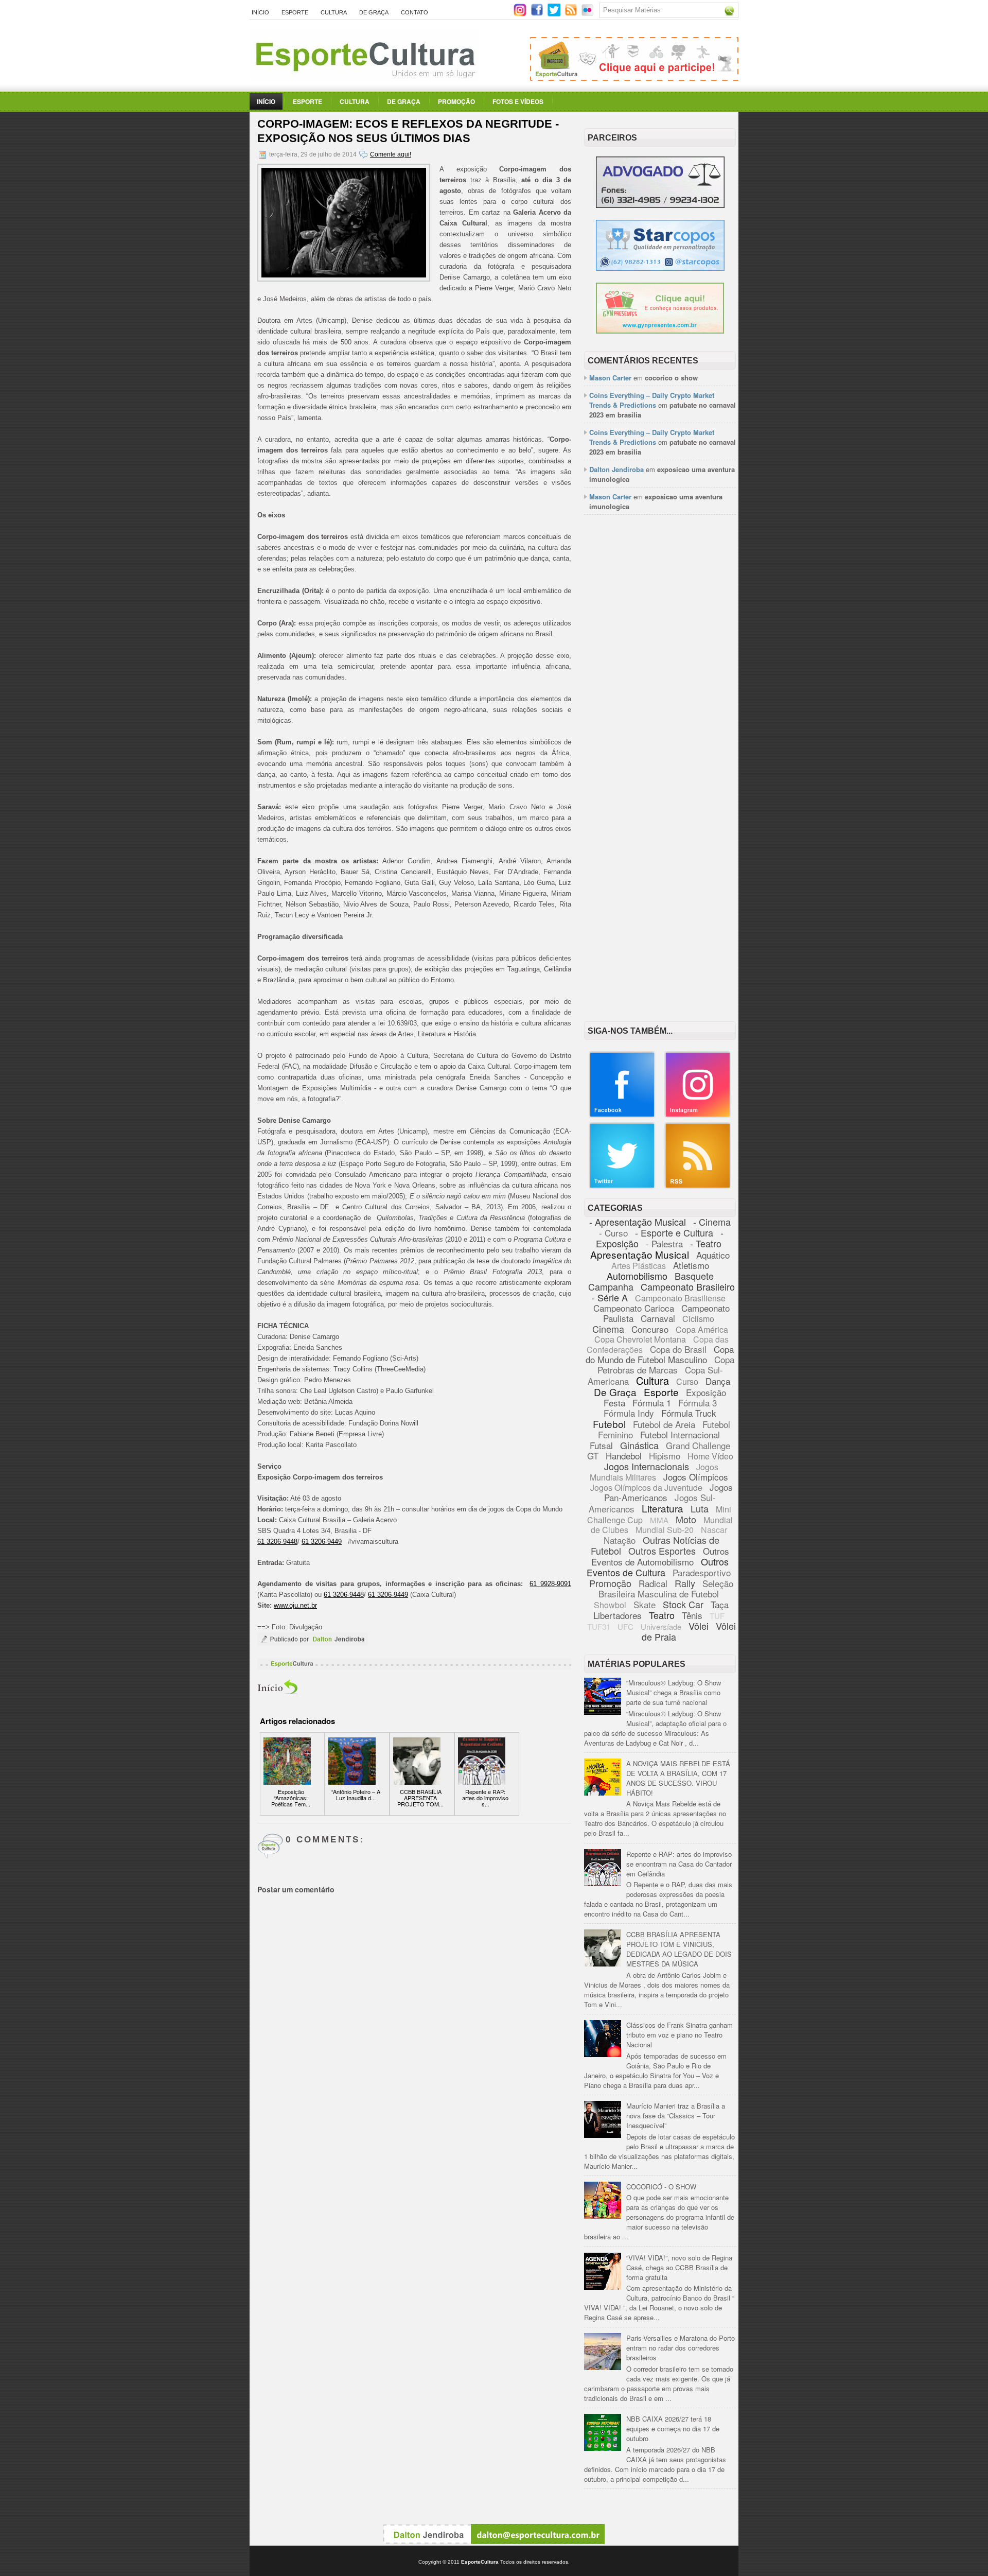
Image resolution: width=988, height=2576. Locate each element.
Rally (685, 1583)
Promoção (456, 101)
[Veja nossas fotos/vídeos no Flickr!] (588, 13)
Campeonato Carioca (634, 1308)
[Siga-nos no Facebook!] (538, 14)
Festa (614, 1403)
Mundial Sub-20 (665, 1530)
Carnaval (658, 1318)
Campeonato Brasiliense (680, 1298)
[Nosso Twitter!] (622, 1186)
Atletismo (691, 1265)
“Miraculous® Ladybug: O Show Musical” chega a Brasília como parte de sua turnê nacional (674, 1692)
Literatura (663, 1508)
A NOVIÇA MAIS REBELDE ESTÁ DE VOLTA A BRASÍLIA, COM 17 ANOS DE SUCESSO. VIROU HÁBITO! (678, 1778)
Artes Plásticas (639, 1266)
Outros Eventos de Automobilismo (660, 1556)
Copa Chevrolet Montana (640, 1339)
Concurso (650, 1329)
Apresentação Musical (640, 1254)
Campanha (611, 1286)
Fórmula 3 (698, 1403)
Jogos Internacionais (647, 1466)
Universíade (661, 1626)
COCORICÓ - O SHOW (661, 2187)
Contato (414, 12)
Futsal (601, 1445)
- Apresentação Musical (638, 1222)
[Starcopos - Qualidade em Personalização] (660, 268)
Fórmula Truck (689, 1413)
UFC (625, 1626)
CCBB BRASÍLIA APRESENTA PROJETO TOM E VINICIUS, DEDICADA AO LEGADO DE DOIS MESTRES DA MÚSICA (679, 1949)
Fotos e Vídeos (518, 101)
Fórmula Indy (629, 1413)
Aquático (713, 1255)
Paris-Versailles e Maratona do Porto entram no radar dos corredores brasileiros (681, 2348)
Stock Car (683, 1604)
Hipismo (665, 1456)
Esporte (295, 12)
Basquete (694, 1276)
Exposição (706, 1392)
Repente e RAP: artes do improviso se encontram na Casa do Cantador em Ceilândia (679, 1864)
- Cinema (712, 1222)
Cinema (608, 1329)
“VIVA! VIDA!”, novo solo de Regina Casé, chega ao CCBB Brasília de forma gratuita (679, 2267)
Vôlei (699, 1626)
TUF (717, 1616)
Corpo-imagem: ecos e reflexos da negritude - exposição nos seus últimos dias (408, 131)
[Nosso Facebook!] (622, 1115)
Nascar (714, 1530)
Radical (653, 1583)
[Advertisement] (660, 681)
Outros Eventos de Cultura (658, 1567)
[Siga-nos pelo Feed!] (572, 14)
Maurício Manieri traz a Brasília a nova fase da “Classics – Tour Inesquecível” (676, 2116)
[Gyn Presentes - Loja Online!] (660, 331)
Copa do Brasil (678, 1349)
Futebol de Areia (664, 1424)
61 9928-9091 (550, 1584)
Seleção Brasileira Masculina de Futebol (666, 1588)
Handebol (624, 1456)
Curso (687, 1381)
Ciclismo (698, 1319)
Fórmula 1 (652, 1403)
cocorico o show (671, 378)
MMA (659, 1520)
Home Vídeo (710, 1456)
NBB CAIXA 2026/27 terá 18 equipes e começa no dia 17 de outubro (673, 2429)
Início (260, 12)
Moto (686, 1519)
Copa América (702, 1329)
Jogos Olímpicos (696, 1477)
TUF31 (599, 1626)
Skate (645, 1604)
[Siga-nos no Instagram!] (521, 14)
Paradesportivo (702, 1572)
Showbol (610, 1605)
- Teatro (706, 1243)
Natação (620, 1540)
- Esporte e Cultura (674, 1232)
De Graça (374, 12)
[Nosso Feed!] (698, 1186)
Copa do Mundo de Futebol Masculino (660, 1354)
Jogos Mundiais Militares (654, 1472)
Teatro (662, 1615)
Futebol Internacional (680, 1434)
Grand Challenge (698, 1445)
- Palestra (664, 1243)
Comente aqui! (391, 154)
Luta (700, 1508)
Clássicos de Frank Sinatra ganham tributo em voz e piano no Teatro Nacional (680, 2035)
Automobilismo (637, 1276)
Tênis (692, 1615)
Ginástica (639, 1445)
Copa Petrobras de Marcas (666, 1364)
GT (593, 1456)
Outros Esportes (662, 1551)
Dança (718, 1381)
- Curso (613, 1233)
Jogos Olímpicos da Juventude (646, 1487)
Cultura (334, 12)
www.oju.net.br (295, 1605)
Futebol (609, 1424)
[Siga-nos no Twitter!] (555, 14)
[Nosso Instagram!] (698, 1115)
